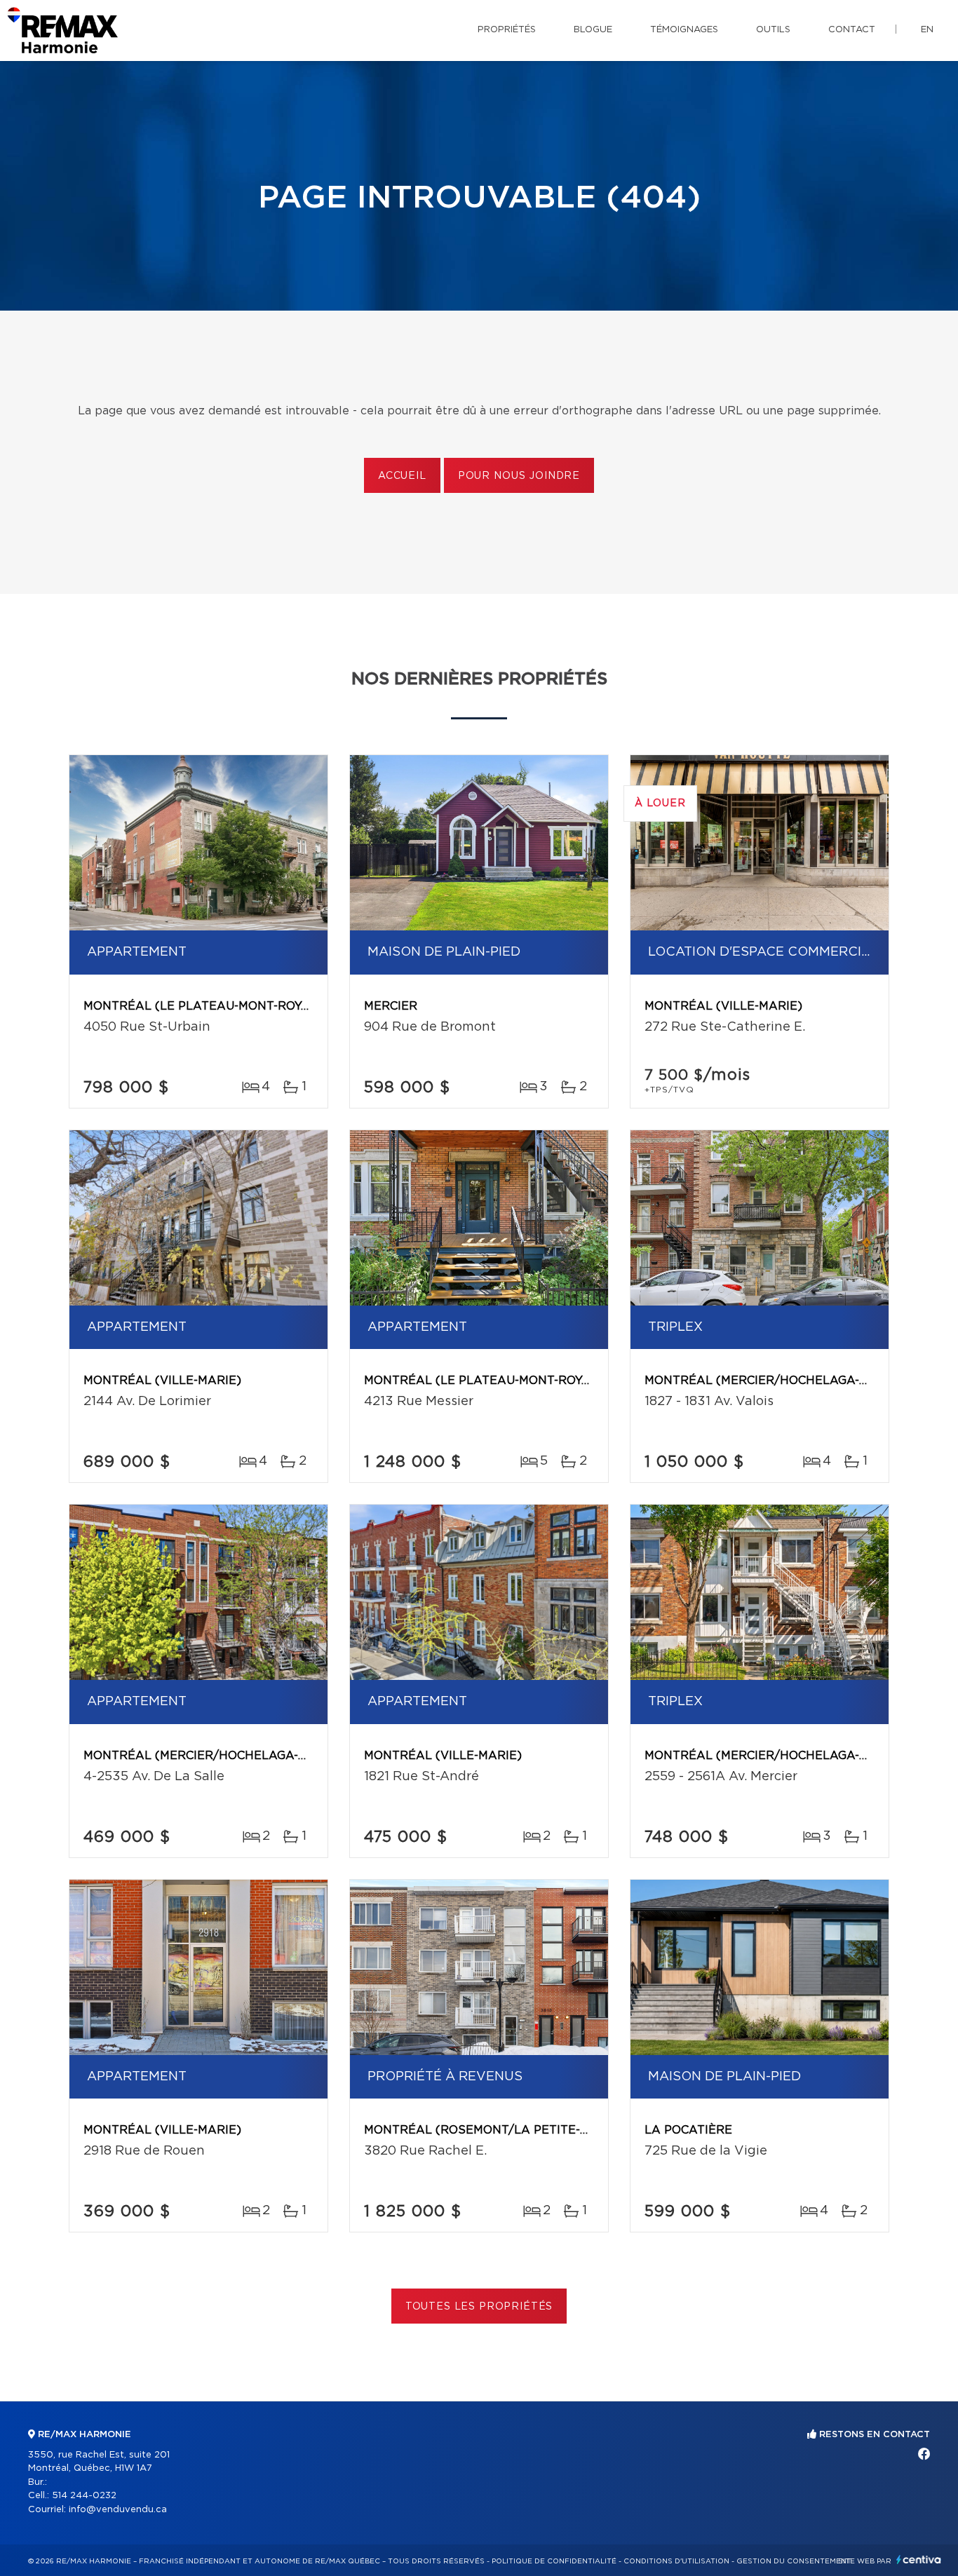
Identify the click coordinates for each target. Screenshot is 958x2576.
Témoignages (684, 30)
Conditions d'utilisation (676, 2561)
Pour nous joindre (519, 476)
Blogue (593, 30)
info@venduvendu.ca (118, 2510)
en (927, 30)
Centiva (919, 2560)
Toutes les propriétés (479, 2307)
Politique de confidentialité (554, 2561)
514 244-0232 (84, 2496)
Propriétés (507, 30)
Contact (852, 30)
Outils (773, 30)
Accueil (402, 476)
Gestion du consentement (794, 2561)
